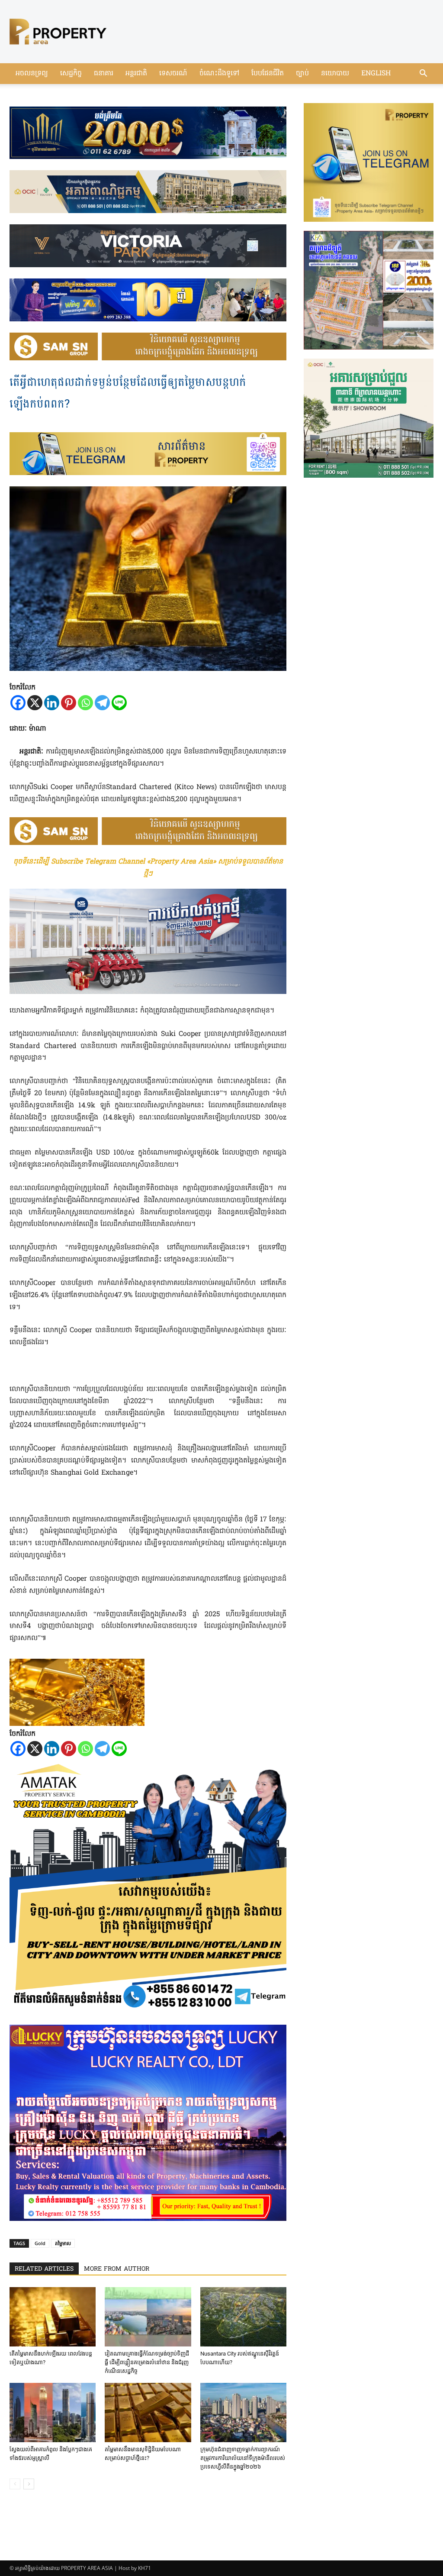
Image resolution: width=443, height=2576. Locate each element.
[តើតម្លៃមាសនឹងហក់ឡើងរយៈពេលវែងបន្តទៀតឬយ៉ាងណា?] (53, 2317)
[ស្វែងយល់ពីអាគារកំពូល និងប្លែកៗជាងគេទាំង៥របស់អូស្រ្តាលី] (53, 2413)
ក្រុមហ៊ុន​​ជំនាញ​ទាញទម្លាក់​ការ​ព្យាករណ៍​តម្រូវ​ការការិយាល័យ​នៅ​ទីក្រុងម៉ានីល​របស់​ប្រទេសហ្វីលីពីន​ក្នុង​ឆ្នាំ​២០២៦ (243, 2458)
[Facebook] (18, 703)
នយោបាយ (335, 74)
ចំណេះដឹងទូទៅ (219, 74)
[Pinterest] (69, 703)
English (376, 74)
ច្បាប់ (302, 74)
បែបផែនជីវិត (268, 74)
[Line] (119, 703)
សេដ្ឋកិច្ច (71, 74)
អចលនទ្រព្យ (32, 74)
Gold (40, 2243)
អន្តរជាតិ (136, 74)
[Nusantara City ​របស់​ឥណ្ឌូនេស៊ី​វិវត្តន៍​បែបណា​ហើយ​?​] (243, 2317)
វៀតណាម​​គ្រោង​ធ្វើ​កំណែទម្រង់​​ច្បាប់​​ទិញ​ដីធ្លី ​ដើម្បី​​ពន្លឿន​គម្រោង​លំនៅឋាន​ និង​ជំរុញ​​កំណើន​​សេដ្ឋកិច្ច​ (147, 2362)
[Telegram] (102, 703)
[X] (35, 703)
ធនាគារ (104, 74)
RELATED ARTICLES (44, 2269)
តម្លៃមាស (63, 2243)
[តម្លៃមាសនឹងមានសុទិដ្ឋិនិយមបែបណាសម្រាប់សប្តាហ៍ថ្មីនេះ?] (148, 2413)
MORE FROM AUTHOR (117, 2269)
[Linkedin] (52, 703)
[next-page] (29, 2484)
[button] (423, 74)
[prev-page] (15, 2484)
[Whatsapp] (85, 703)
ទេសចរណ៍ (173, 74)
